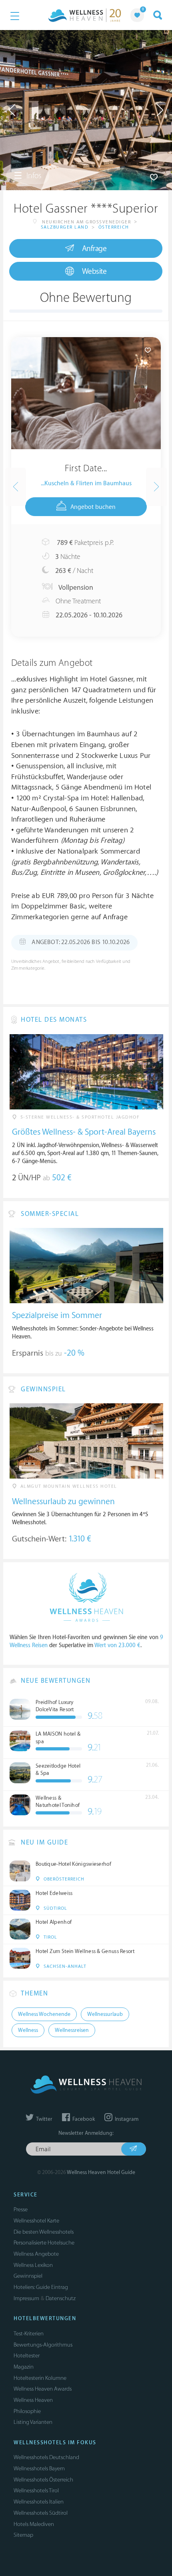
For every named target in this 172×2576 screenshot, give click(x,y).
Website (94, 271)
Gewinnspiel (28, 2276)
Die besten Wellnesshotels (44, 2232)
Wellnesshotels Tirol (36, 2491)
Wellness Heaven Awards (43, 2389)
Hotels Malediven (34, 2524)
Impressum (26, 2298)
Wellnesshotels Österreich (43, 2480)
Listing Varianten (33, 2422)
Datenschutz (61, 2298)
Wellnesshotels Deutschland (46, 2457)
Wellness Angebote (36, 2254)
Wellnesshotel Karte (36, 2221)
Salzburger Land (65, 227)
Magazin (24, 2367)
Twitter (44, 2119)
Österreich (114, 227)
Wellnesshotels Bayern (39, 2468)
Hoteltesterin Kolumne (40, 2378)
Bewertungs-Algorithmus (43, 2345)
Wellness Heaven (33, 2400)
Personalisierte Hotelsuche (44, 2243)
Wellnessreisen (72, 2030)
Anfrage (94, 249)
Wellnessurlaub (105, 2014)
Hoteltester (27, 2356)
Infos (33, 176)
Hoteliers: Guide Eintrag (41, 2287)
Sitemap (23, 2535)
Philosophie (27, 2411)
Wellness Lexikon (33, 2265)
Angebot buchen (93, 507)
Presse (21, 2209)
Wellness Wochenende (44, 2014)
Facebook (83, 2119)
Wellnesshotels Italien (39, 2502)
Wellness (28, 2030)
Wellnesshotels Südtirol (41, 2513)
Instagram (126, 2119)
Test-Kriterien (29, 2334)
